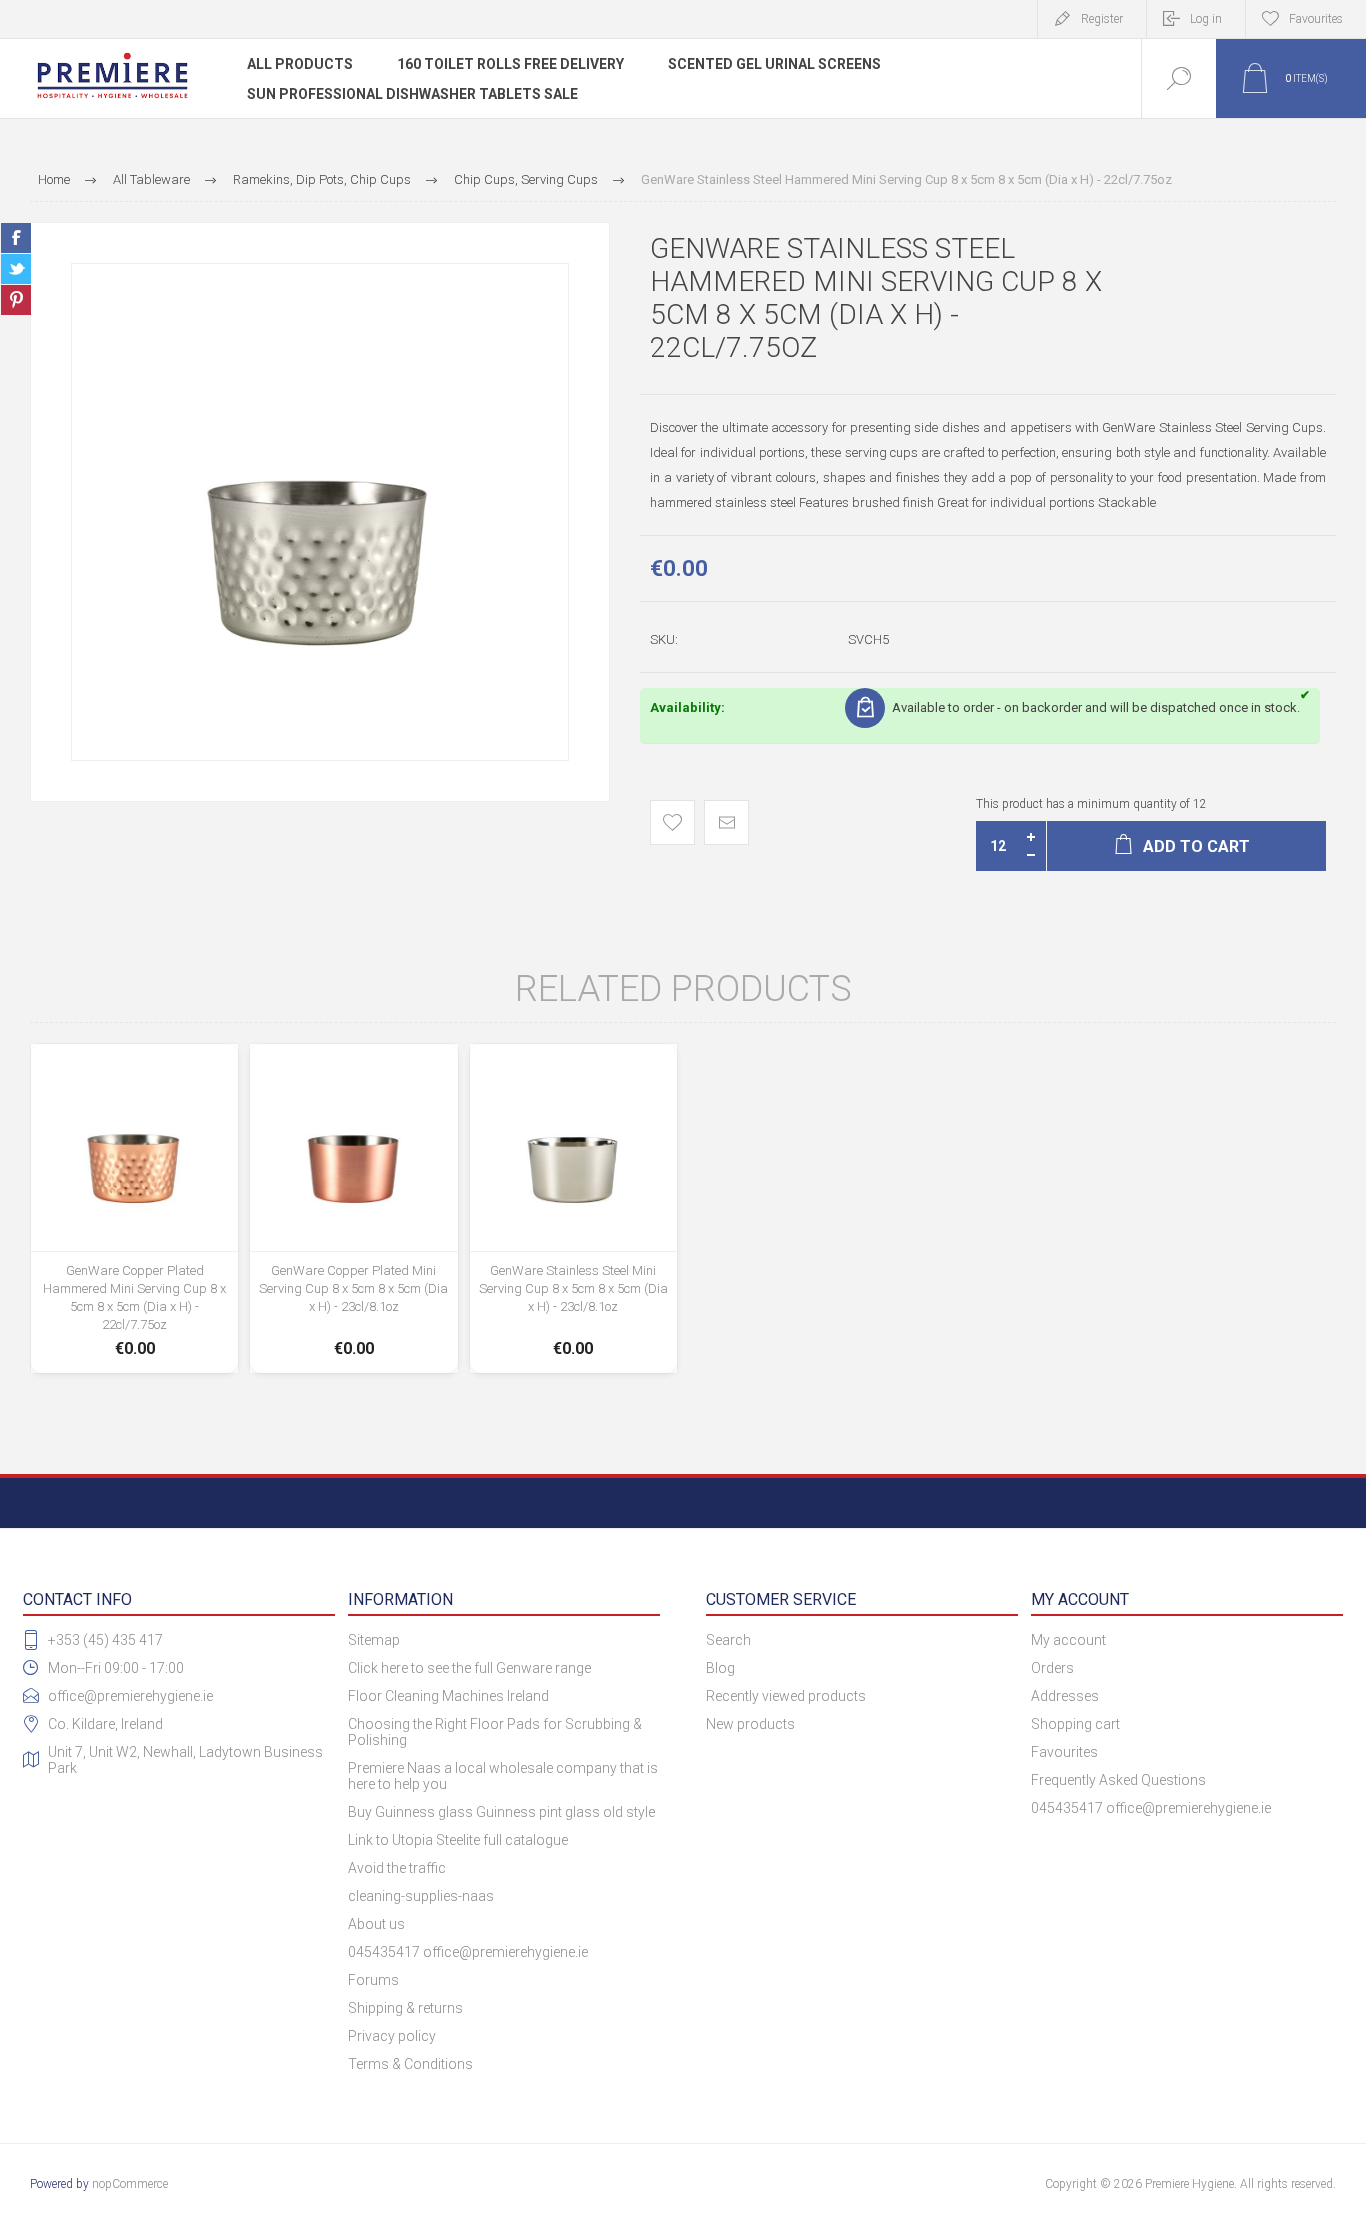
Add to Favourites (672, 822)
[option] (320, 512)
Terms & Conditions (410, 2064)
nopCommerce (130, 2184)
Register (1102, 19)
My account (1068, 1640)
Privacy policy (392, 2036)
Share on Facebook (16, 238)
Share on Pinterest (16, 300)
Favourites (1064, 1752)
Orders (1052, 1668)
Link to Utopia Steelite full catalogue (458, 1840)
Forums (373, 1980)
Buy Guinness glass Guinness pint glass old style (501, 1812)
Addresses (1065, 1696)
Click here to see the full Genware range (469, 1668)
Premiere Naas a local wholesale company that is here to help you (503, 1776)
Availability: (687, 707)
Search (728, 1640)
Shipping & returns (405, 2008)
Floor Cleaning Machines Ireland (448, 1696)
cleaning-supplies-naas (421, 1896)
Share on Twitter (16, 269)
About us (376, 1924)
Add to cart (135, 1293)
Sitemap (374, 1640)
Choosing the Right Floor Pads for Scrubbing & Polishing (495, 1732)
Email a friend (726, 822)
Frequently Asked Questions (1118, 1780)
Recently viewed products (786, 1696)
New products (750, 1724)
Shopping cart (1075, 1724)
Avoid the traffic (397, 1868)
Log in (1206, 19)
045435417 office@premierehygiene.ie (468, 1952)
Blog (720, 1668)
